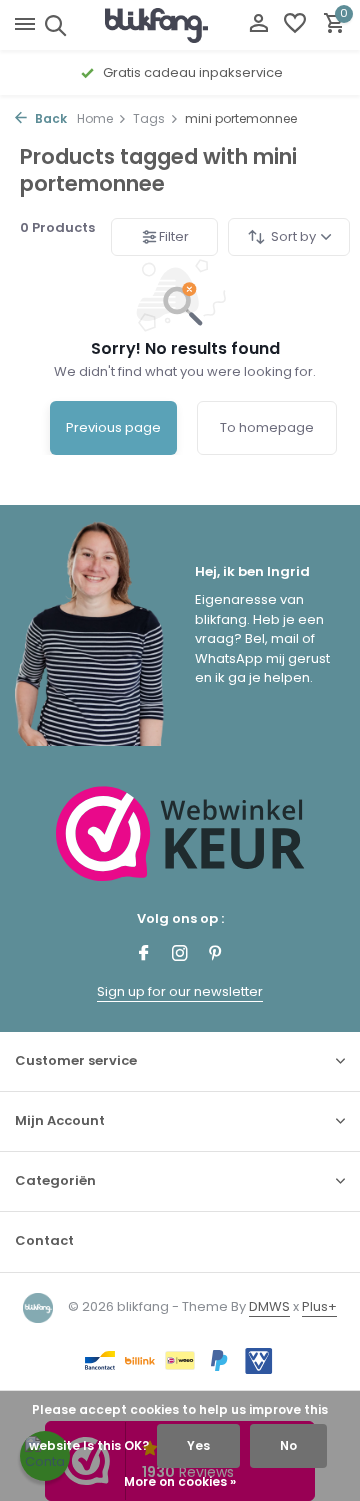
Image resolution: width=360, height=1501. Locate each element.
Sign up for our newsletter (180, 991)
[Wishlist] (295, 25)
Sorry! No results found (185, 348)
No (288, 1445)
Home (95, 118)
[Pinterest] (216, 955)
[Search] (52, 25)
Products (57, 227)
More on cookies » (180, 1481)
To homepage (267, 427)
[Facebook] (144, 955)
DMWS (269, 1306)
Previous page (113, 427)
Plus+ (319, 1306)
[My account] (258, 25)
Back (49, 118)
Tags (149, 118)
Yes (198, 1445)
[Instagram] (180, 955)
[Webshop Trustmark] (180, 833)
